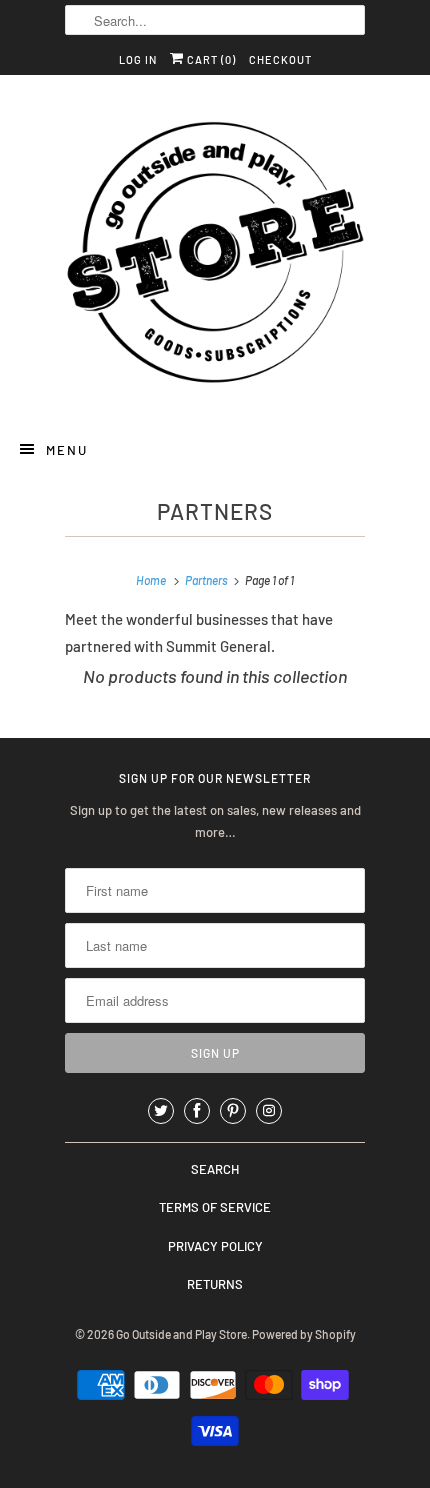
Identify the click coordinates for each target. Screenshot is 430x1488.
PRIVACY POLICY (215, 1246)
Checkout (280, 59)
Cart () (210, 59)
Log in (138, 59)
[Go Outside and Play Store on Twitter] (161, 1111)
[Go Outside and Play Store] (215, 255)
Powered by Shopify (304, 1334)
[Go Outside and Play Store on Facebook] (197, 1111)
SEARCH (215, 1169)
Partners (215, 511)
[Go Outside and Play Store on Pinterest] (233, 1111)
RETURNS (215, 1284)
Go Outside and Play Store (181, 1334)
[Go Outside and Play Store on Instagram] (269, 1111)
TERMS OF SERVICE (215, 1207)
